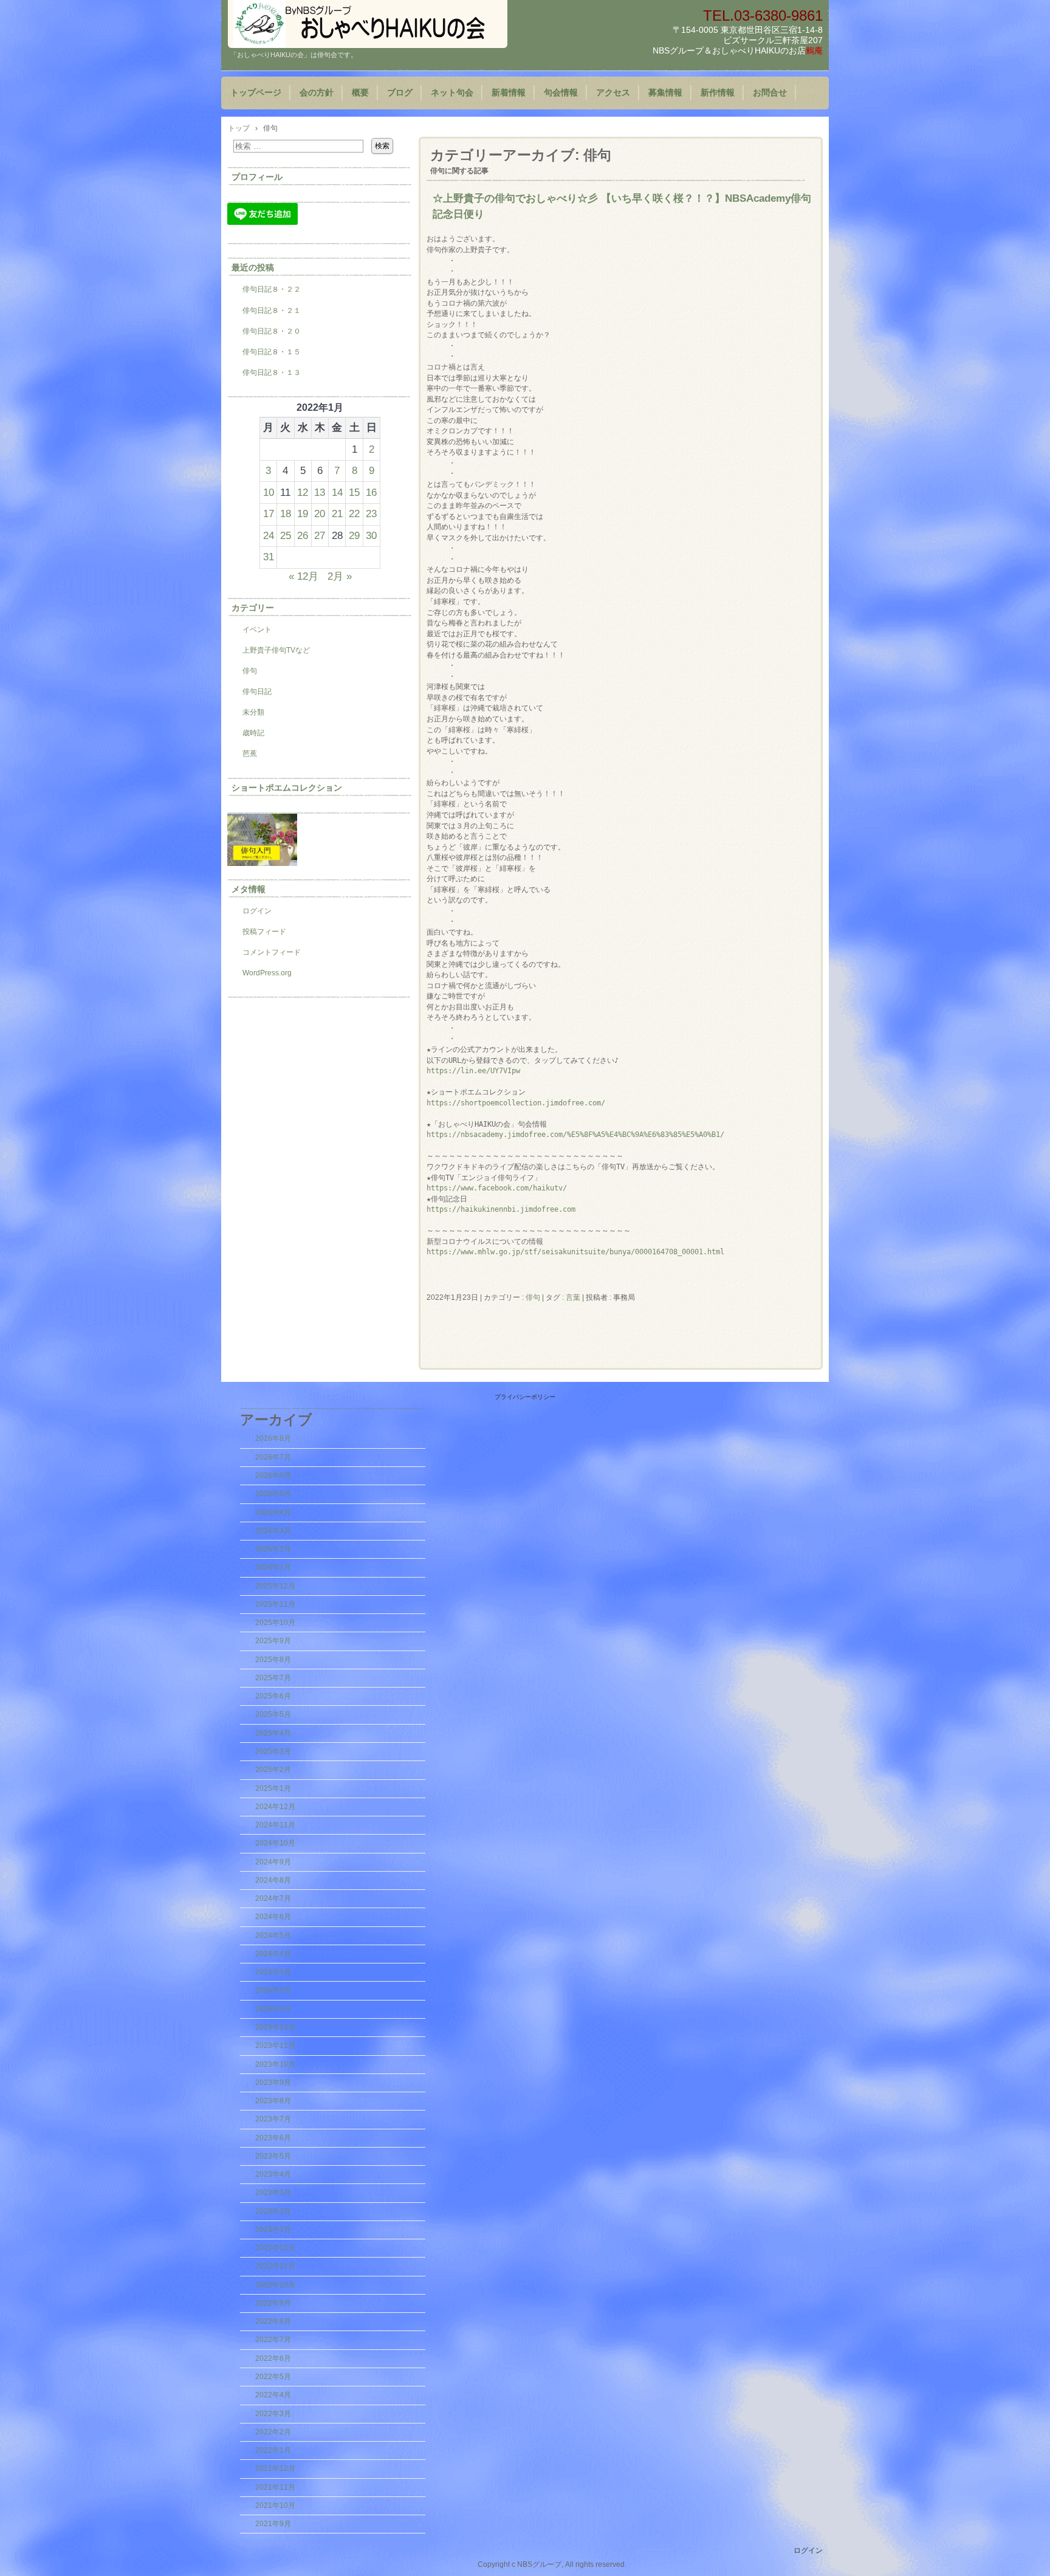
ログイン (257, 911)
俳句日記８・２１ (272, 311)
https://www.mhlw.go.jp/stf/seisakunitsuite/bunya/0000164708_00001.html (575, 1252)
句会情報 (561, 93)
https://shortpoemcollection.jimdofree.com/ (516, 1103)
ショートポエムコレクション (287, 788)
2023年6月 (273, 2138)
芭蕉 (250, 754)
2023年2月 (273, 2211)
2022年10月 (275, 2285)
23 (371, 513)
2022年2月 (273, 2432)
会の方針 (317, 93)
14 (337, 492)
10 (269, 492)
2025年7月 (273, 1678)
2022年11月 (275, 2266)
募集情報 (665, 93)
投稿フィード (264, 932)
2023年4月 (273, 2174)
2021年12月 (275, 2468)
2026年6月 (273, 1475)
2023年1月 (273, 2230)
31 (269, 557)
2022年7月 (273, 2340)
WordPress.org (267, 973)
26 (303, 535)
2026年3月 (273, 1531)
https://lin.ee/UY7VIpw (473, 1071)
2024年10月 (275, 1843)
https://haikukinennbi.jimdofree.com (501, 1209)
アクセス (613, 93)
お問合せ (770, 93)
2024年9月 (273, 1862)
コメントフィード (272, 952)
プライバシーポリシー (525, 1397)
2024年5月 (273, 1935)
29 (354, 535)
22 (354, 513)
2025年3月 (273, 1751)
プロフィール (257, 177)
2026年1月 (273, 1567)
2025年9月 (273, 1641)
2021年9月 (273, 2524)
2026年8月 (273, 1438)
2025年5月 (273, 1714)
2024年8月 (273, 1880)
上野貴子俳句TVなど (276, 650)
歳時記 (253, 733)
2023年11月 (275, 2045)
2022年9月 (273, 2303)
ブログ (400, 93)
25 (286, 535)
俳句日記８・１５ (272, 352)
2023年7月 (273, 2119)
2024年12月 (275, 1807)
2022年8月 (273, 2321)
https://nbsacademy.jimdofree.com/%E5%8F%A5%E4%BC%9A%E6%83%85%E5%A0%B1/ (575, 1135)
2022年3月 (273, 2414)
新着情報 (509, 93)
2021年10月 (275, 2506)
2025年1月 (273, 1788)
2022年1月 (273, 2450)
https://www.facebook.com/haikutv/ (497, 1188)
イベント (257, 630)
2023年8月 (273, 2101)
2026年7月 (273, 1457)
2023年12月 (275, 2027)
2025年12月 (275, 1586)
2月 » (340, 576)
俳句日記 (257, 692)
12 (303, 492)
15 (354, 492)
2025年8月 (273, 1660)
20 (320, 513)
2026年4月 (273, 1513)
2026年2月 (273, 1549)
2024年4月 (273, 1954)
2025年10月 (275, 1623)
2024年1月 (273, 2009)
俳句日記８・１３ (272, 373)
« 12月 (304, 576)
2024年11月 (275, 1825)
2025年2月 (273, 1770)
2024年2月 (273, 1990)
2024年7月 (273, 1898)
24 (269, 535)
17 (269, 513)
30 (371, 535)
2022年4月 (273, 2395)
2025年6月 (273, 1696)
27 (320, 535)
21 (337, 513)
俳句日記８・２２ (272, 289)
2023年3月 (273, 2193)
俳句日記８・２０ (272, 331)
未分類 (253, 712)
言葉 (573, 1297)
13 (320, 492)
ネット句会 (452, 93)
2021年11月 (275, 2487)
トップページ (256, 93)
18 (286, 513)
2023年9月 (273, 2083)
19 (303, 513)
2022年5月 (273, 2377)
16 (371, 492)
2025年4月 (273, 1733)
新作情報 (718, 93)
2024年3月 (273, 1972)
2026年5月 (273, 1494)
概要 (360, 93)
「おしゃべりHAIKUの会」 (368, 24)
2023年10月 (275, 2064)
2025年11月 (275, 1604)
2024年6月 (273, 1917)
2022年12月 (275, 2248)
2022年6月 (273, 2358)
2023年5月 (273, 2156)
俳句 (533, 1297)
